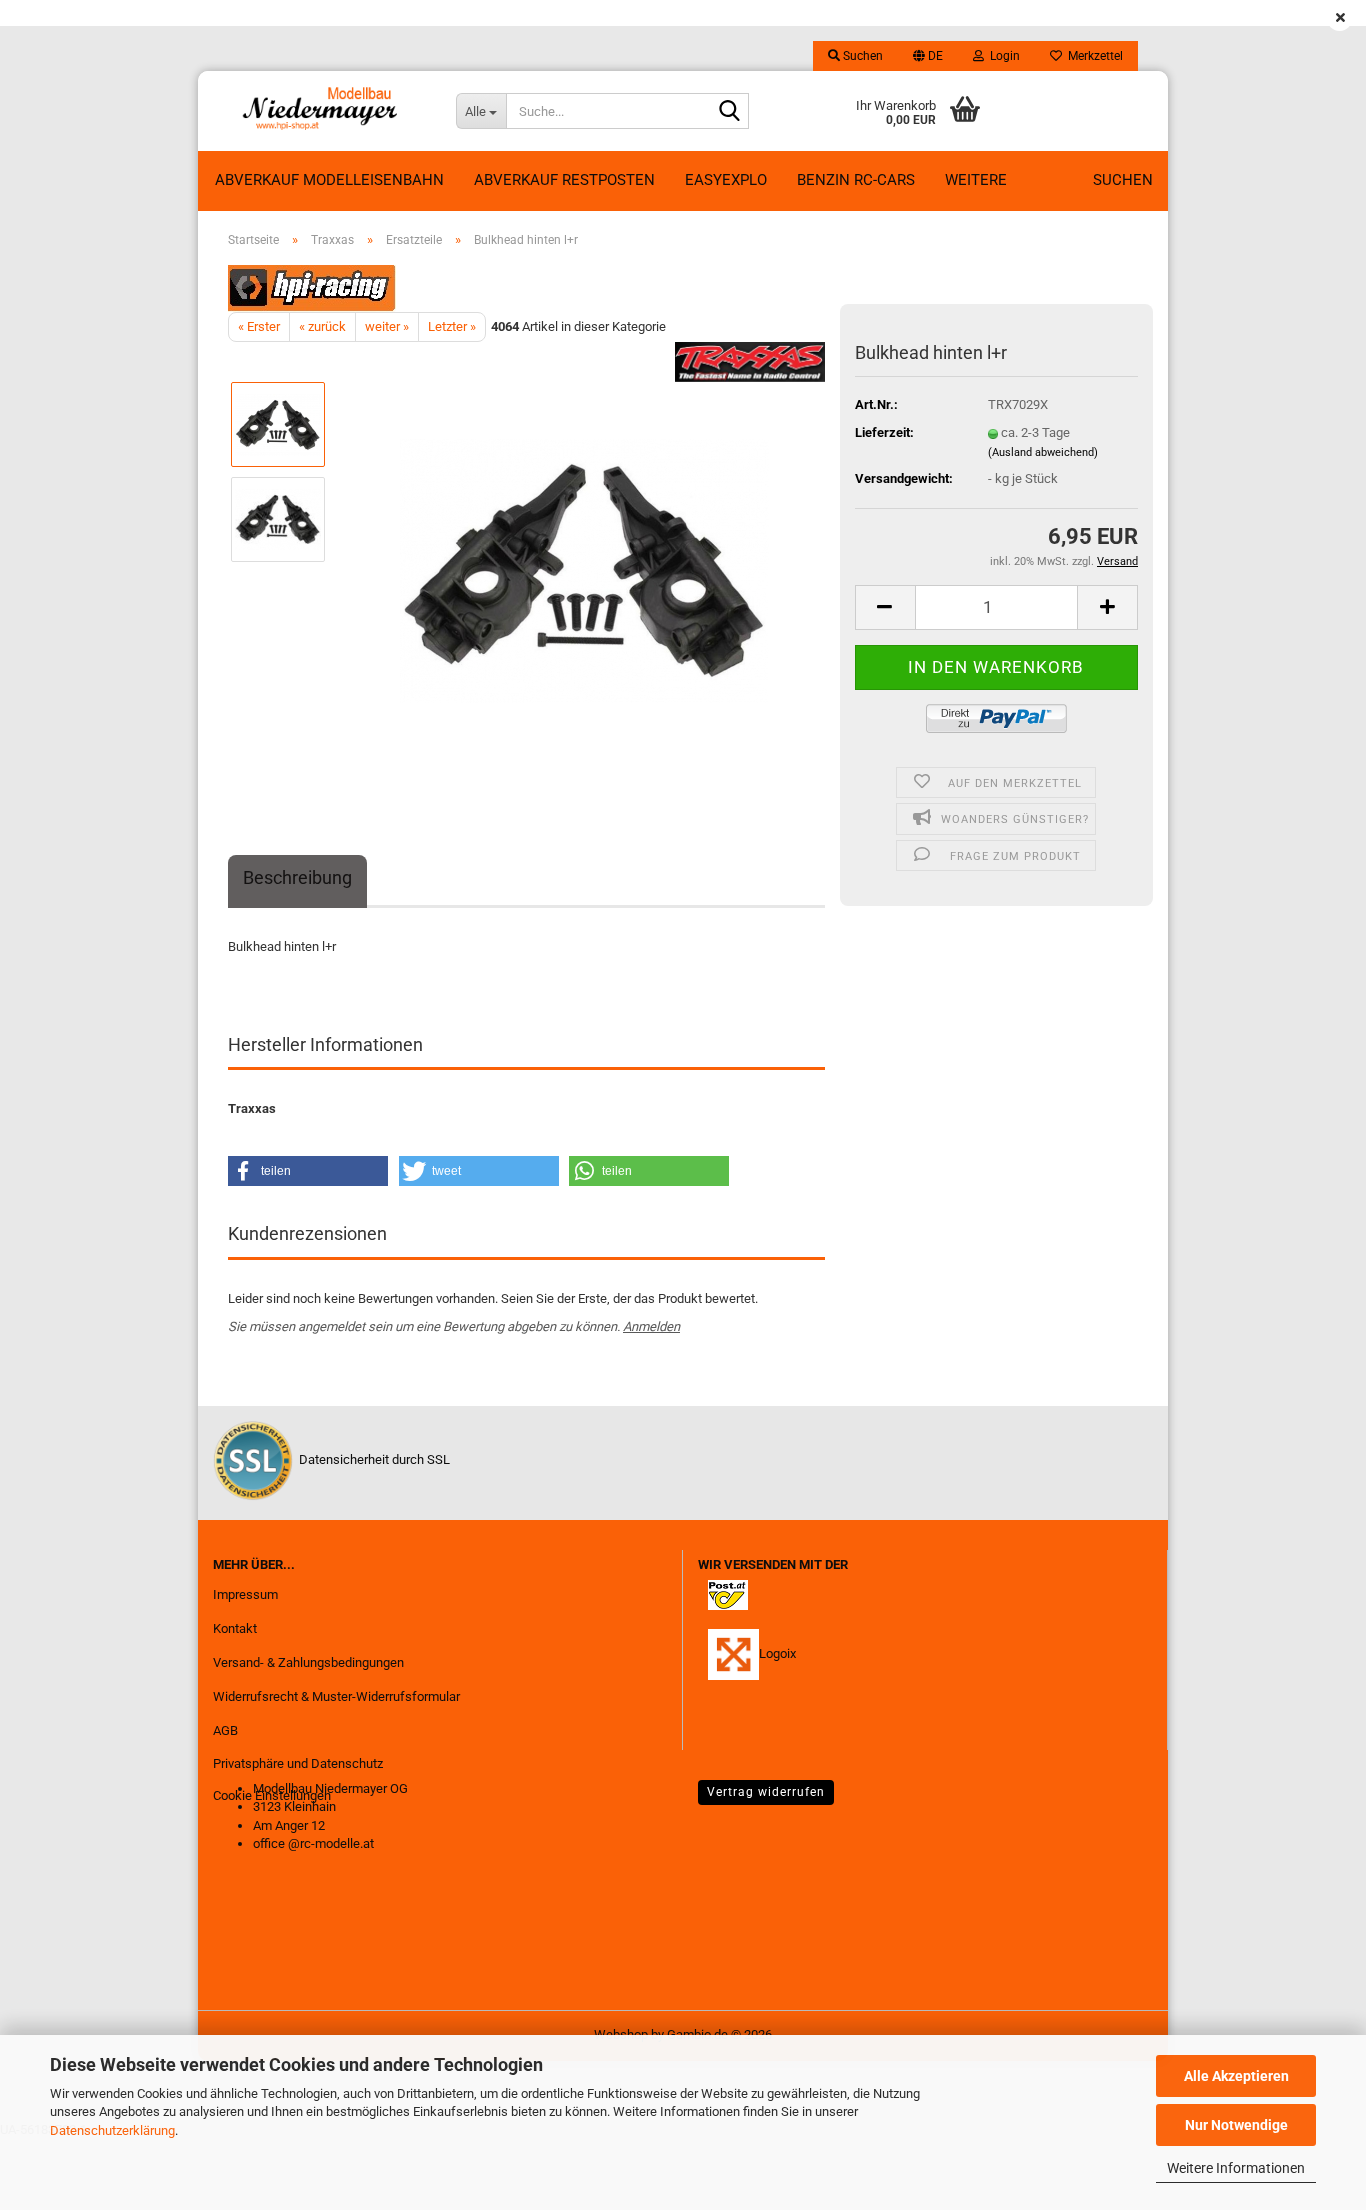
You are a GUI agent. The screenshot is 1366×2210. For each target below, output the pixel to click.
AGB (225, 1730)
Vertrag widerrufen (766, 1792)
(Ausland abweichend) (1043, 452)
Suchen (1123, 180)
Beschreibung (297, 877)
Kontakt (235, 1628)
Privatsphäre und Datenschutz (298, 1763)
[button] (928, 56)
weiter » (387, 326)
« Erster (259, 326)
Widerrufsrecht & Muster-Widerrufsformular (336, 1696)
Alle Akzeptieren (1236, 2076)
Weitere (976, 180)
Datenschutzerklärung (112, 2130)
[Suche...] (730, 112)
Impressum (245, 1594)
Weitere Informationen (1236, 2168)
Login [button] (1002, 56)
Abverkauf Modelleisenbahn (329, 180)
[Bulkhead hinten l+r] (584, 566)
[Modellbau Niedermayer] (319, 111)
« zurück (322, 326)
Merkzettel (1092, 56)
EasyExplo (726, 180)
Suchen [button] (861, 56)
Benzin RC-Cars (856, 180)
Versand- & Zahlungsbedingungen (308, 1662)
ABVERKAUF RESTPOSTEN (564, 180)
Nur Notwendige (1236, 2125)
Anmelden (651, 1326)
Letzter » (452, 326)
